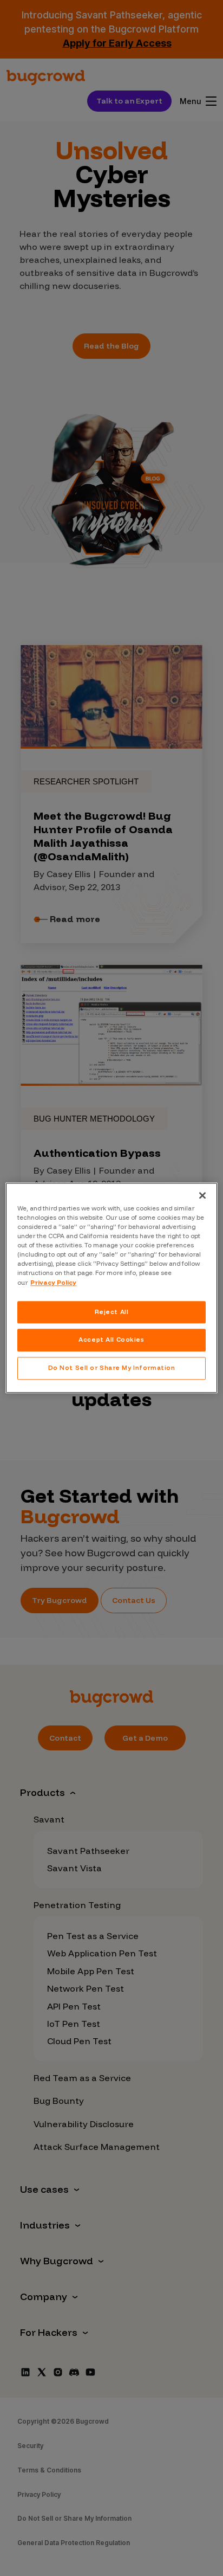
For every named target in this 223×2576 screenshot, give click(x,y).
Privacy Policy (53, 1283)
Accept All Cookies (111, 1340)
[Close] (202, 1195)
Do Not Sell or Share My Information (112, 1368)
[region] (111, 1288)
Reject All (112, 1312)
